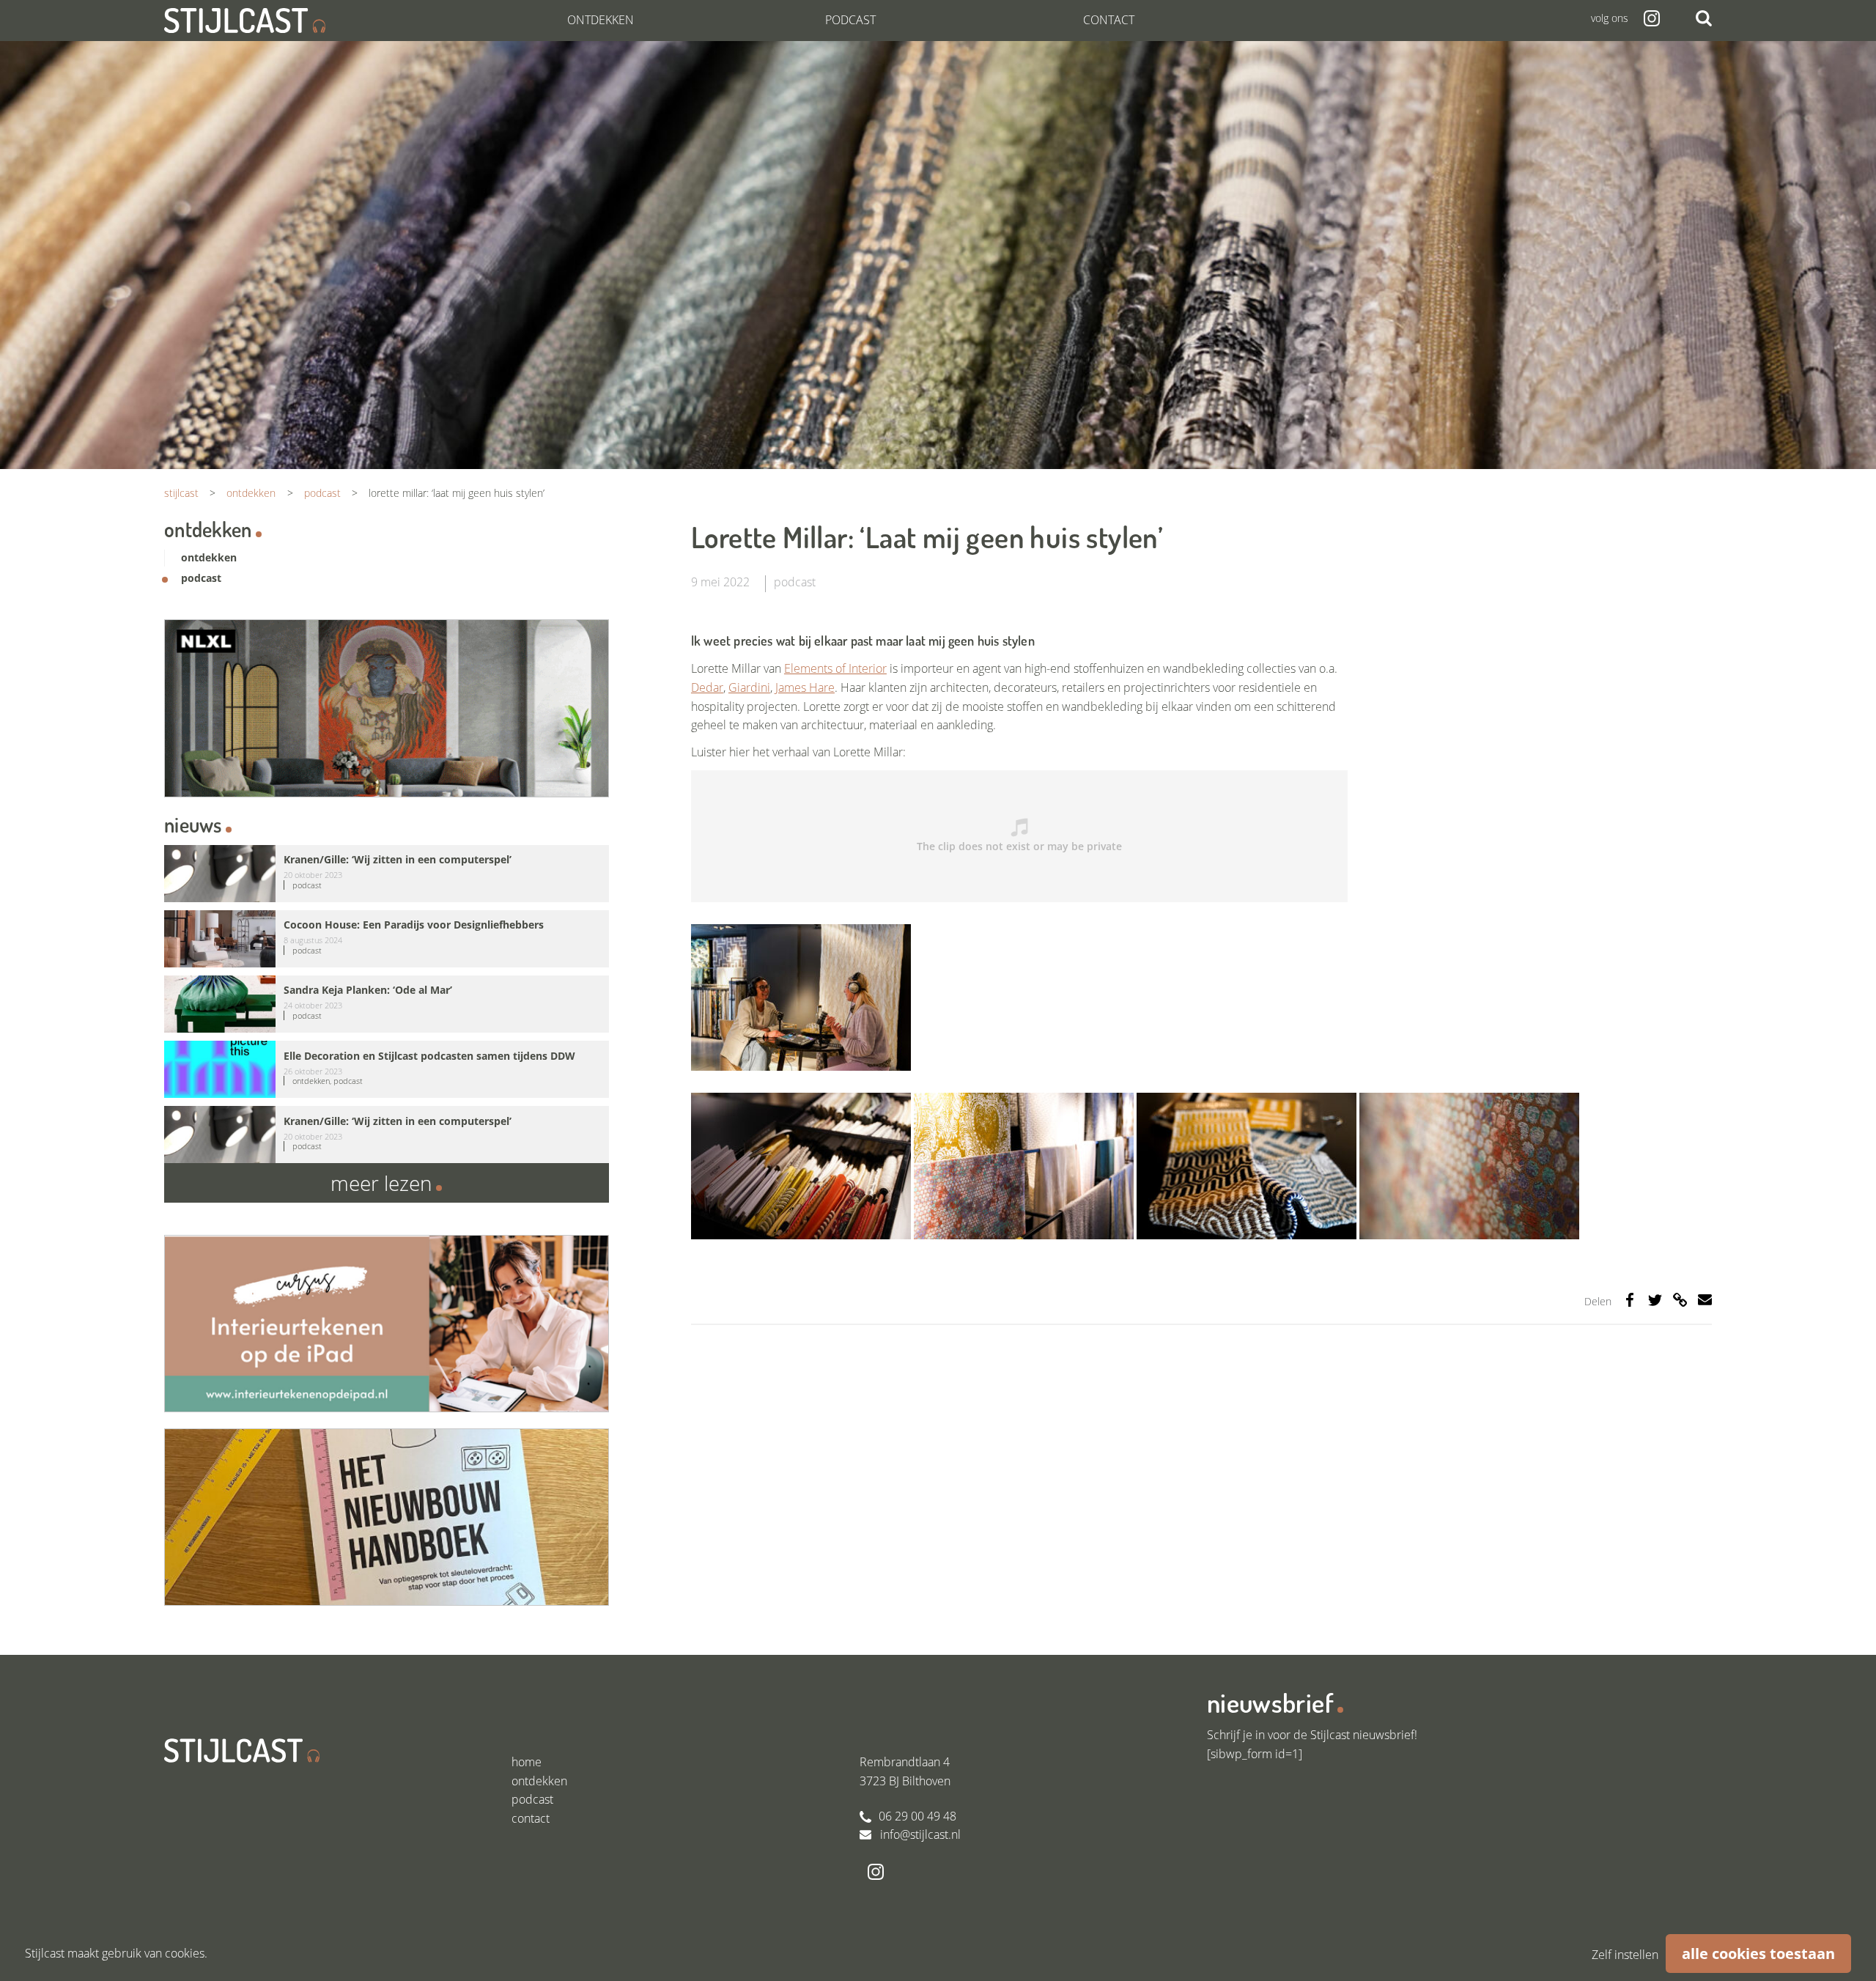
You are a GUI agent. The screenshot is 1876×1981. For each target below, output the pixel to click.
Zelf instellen (1625, 1955)
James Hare (805, 687)
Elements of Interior (835, 668)
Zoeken (1704, 18)
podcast (795, 582)
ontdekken (209, 557)
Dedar (707, 687)
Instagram (1651, 18)
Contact (1109, 20)
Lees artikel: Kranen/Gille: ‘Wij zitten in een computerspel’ (387, 874)
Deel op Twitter (1655, 1300)
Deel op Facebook (1629, 1300)
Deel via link (1680, 1300)
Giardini (749, 687)
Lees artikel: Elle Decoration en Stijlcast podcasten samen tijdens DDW (387, 1069)
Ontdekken (601, 20)
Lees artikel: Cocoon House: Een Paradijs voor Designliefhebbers (387, 939)
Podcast (850, 20)
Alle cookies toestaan (1758, 1954)
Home (527, 1762)
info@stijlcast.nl (920, 1834)
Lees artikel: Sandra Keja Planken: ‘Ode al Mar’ (387, 1004)
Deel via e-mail (1705, 1300)
